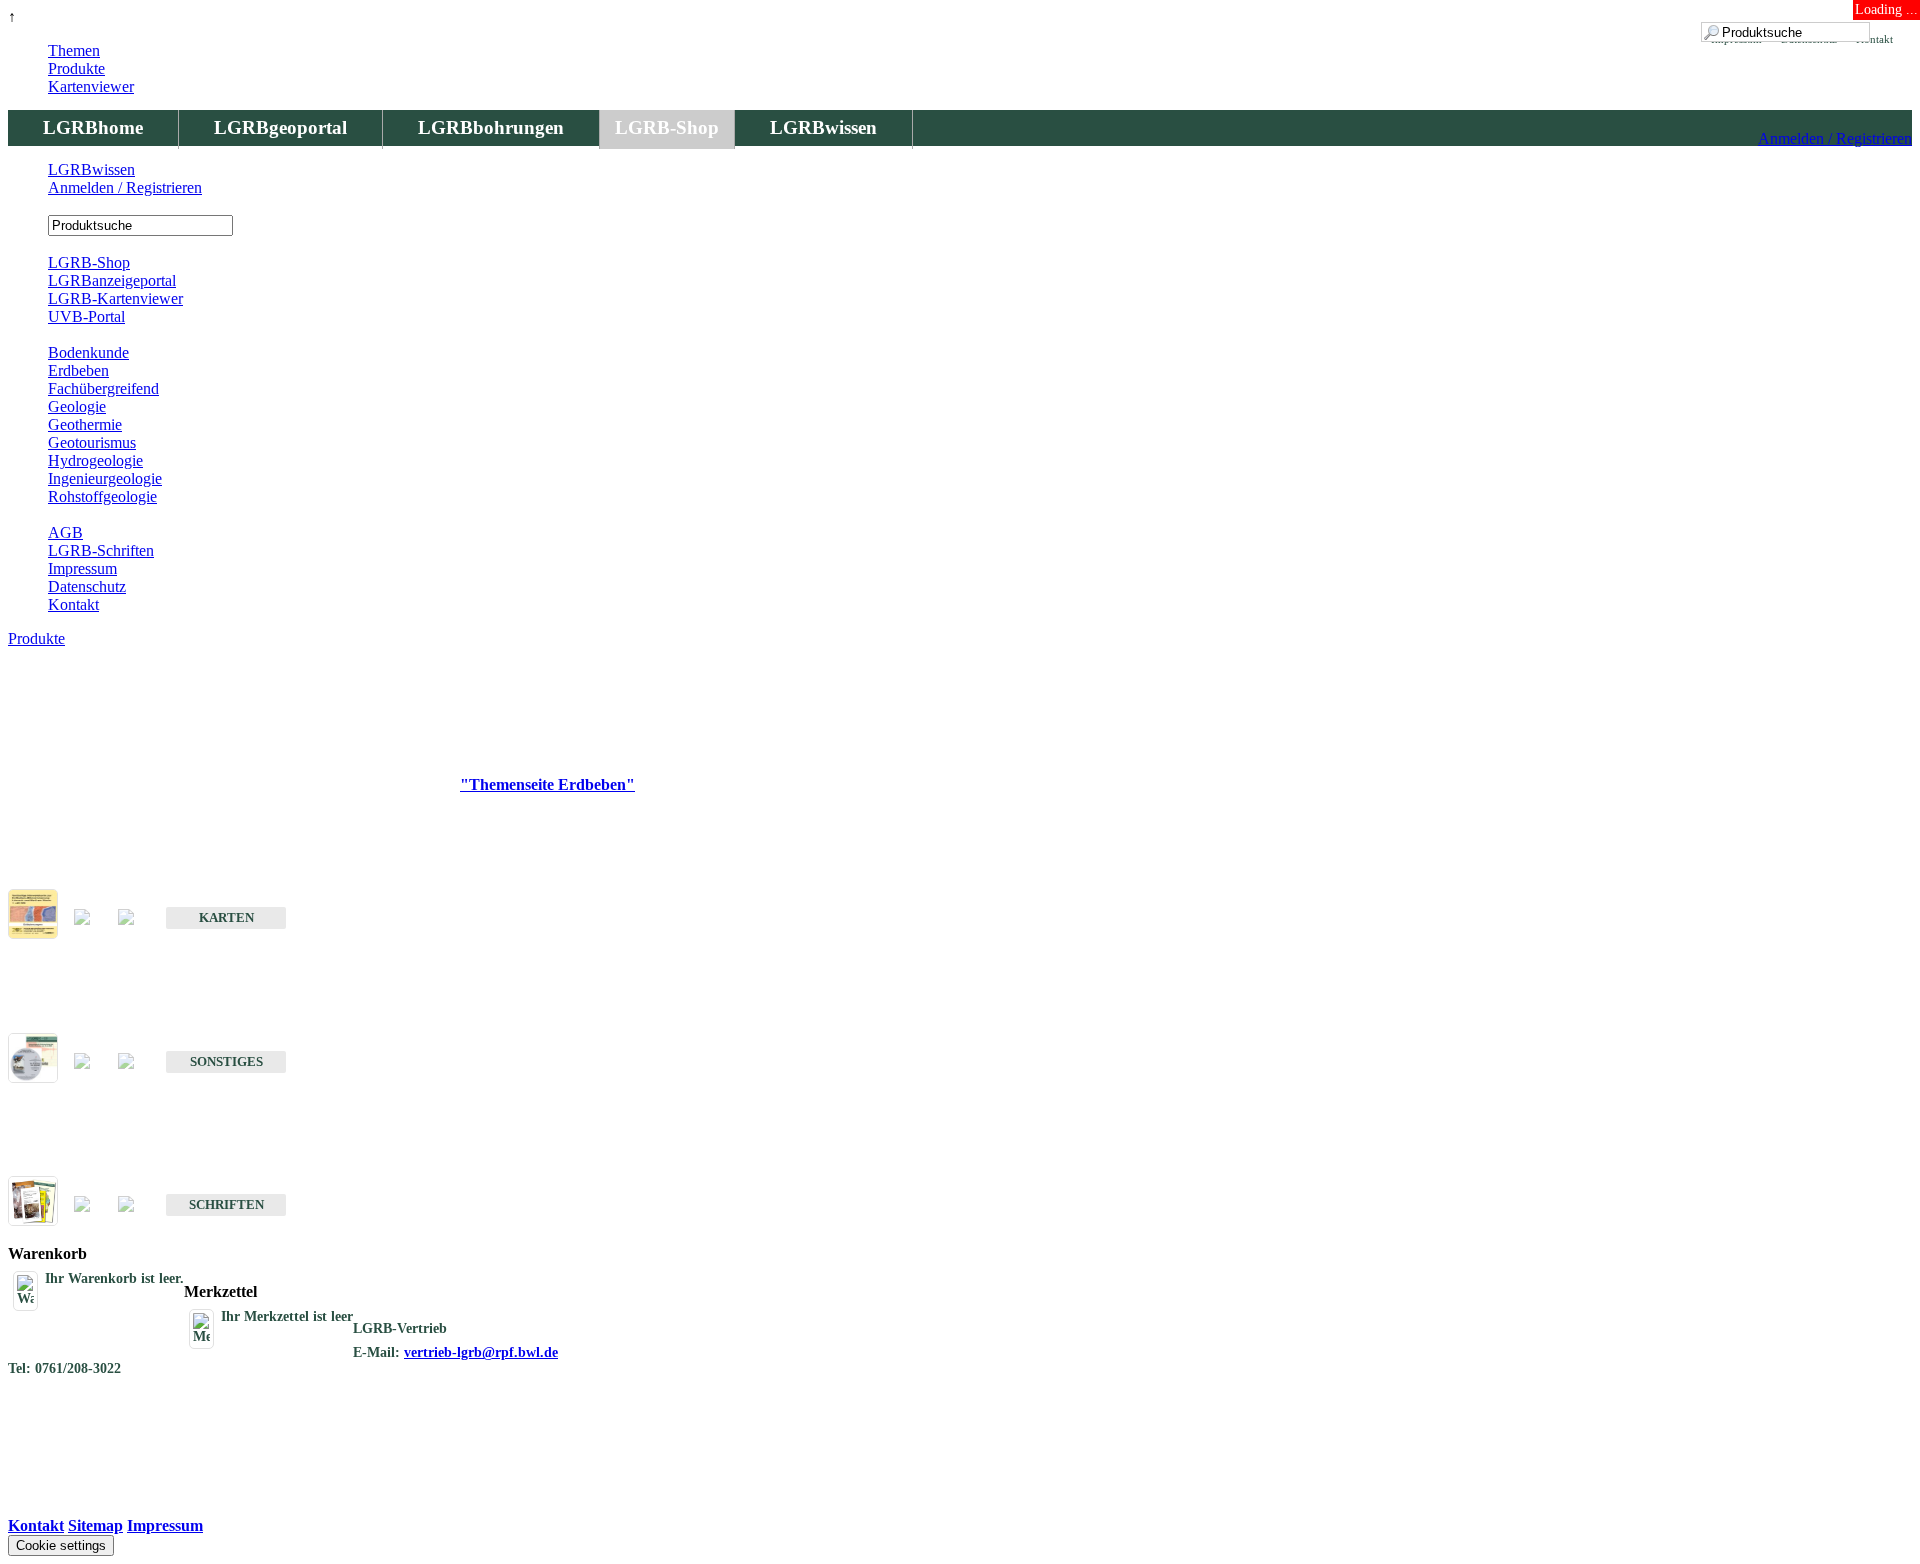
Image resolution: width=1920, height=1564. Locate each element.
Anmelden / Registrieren (1835, 138)
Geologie (77, 406)
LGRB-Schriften (101, 550)
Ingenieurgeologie (105, 478)
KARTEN (226, 917)
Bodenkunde (88, 352)
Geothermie (85, 424)
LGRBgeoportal (280, 127)
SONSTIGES (226, 1061)
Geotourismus (92, 442)
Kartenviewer (91, 86)
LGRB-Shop (667, 127)
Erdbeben (78, 370)
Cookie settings (61, 1545)
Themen (74, 50)
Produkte (76, 68)
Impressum (82, 568)
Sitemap (95, 1525)
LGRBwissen (823, 127)
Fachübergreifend (103, 388)
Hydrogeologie (95, 460)
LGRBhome (93, 127)
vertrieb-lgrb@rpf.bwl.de (481, 1352)
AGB (65, 532)
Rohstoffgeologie (102, 496)
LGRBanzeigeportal (112, 280)
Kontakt (73, 604)
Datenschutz (87, 586)
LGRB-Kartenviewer (115, 298)
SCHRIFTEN (226, 1204)
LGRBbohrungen (491, 127)
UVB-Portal (86, 316)
